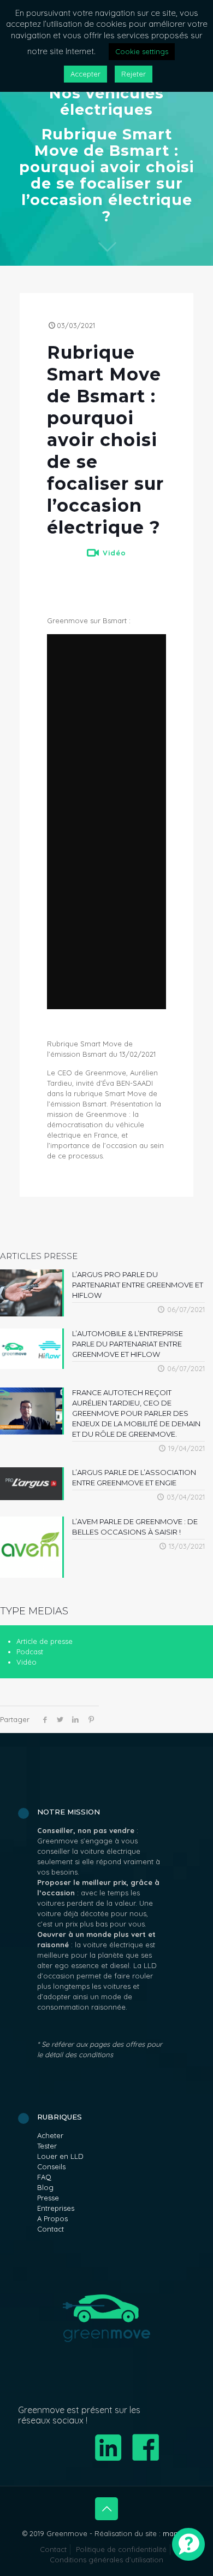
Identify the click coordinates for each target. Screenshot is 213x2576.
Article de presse (45, 1641)
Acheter (50, 2135)
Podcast (30, 1652)
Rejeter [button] (134, 74)
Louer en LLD (60, 2156)
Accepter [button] (85, 74)
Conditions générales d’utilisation (106, 2560)
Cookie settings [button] (142, 51)
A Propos (52, 2218)
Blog (45, 2187)
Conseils (51, 2167)
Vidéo (114, 553)
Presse (48, 2198)
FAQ (44, 2177)
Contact (51, 2229)
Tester (47, 2146)
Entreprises (56, 2208)
